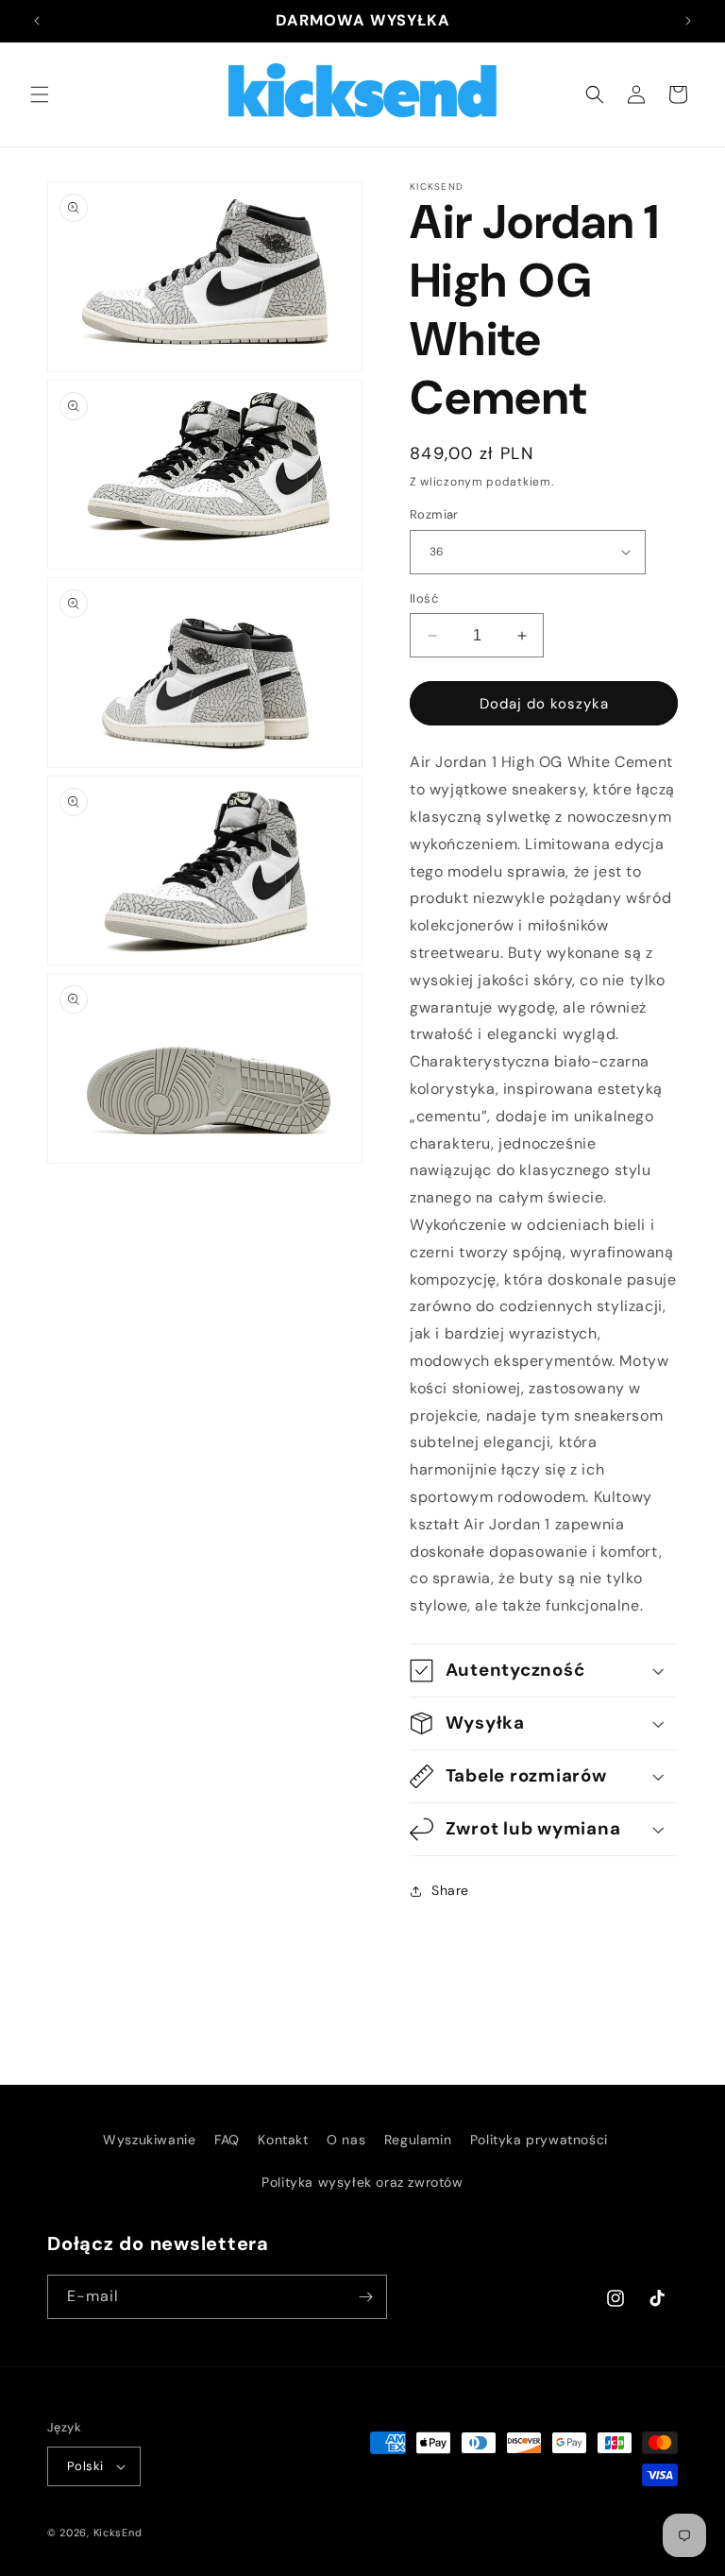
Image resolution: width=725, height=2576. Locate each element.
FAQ (227, 2140)
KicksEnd (118, 2533)
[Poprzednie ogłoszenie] (37, 21)
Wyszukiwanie (149, 2140)
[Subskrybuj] (365, 2297)
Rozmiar (434, 514)
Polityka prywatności (539, 2140)
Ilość (424, 598)
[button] (40, 94)
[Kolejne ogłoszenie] (688, 21)
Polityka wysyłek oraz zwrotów (362, 2182)
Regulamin (418, 2140)
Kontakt (283, 2140)
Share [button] (450, 1890)
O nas (346, 2140)
